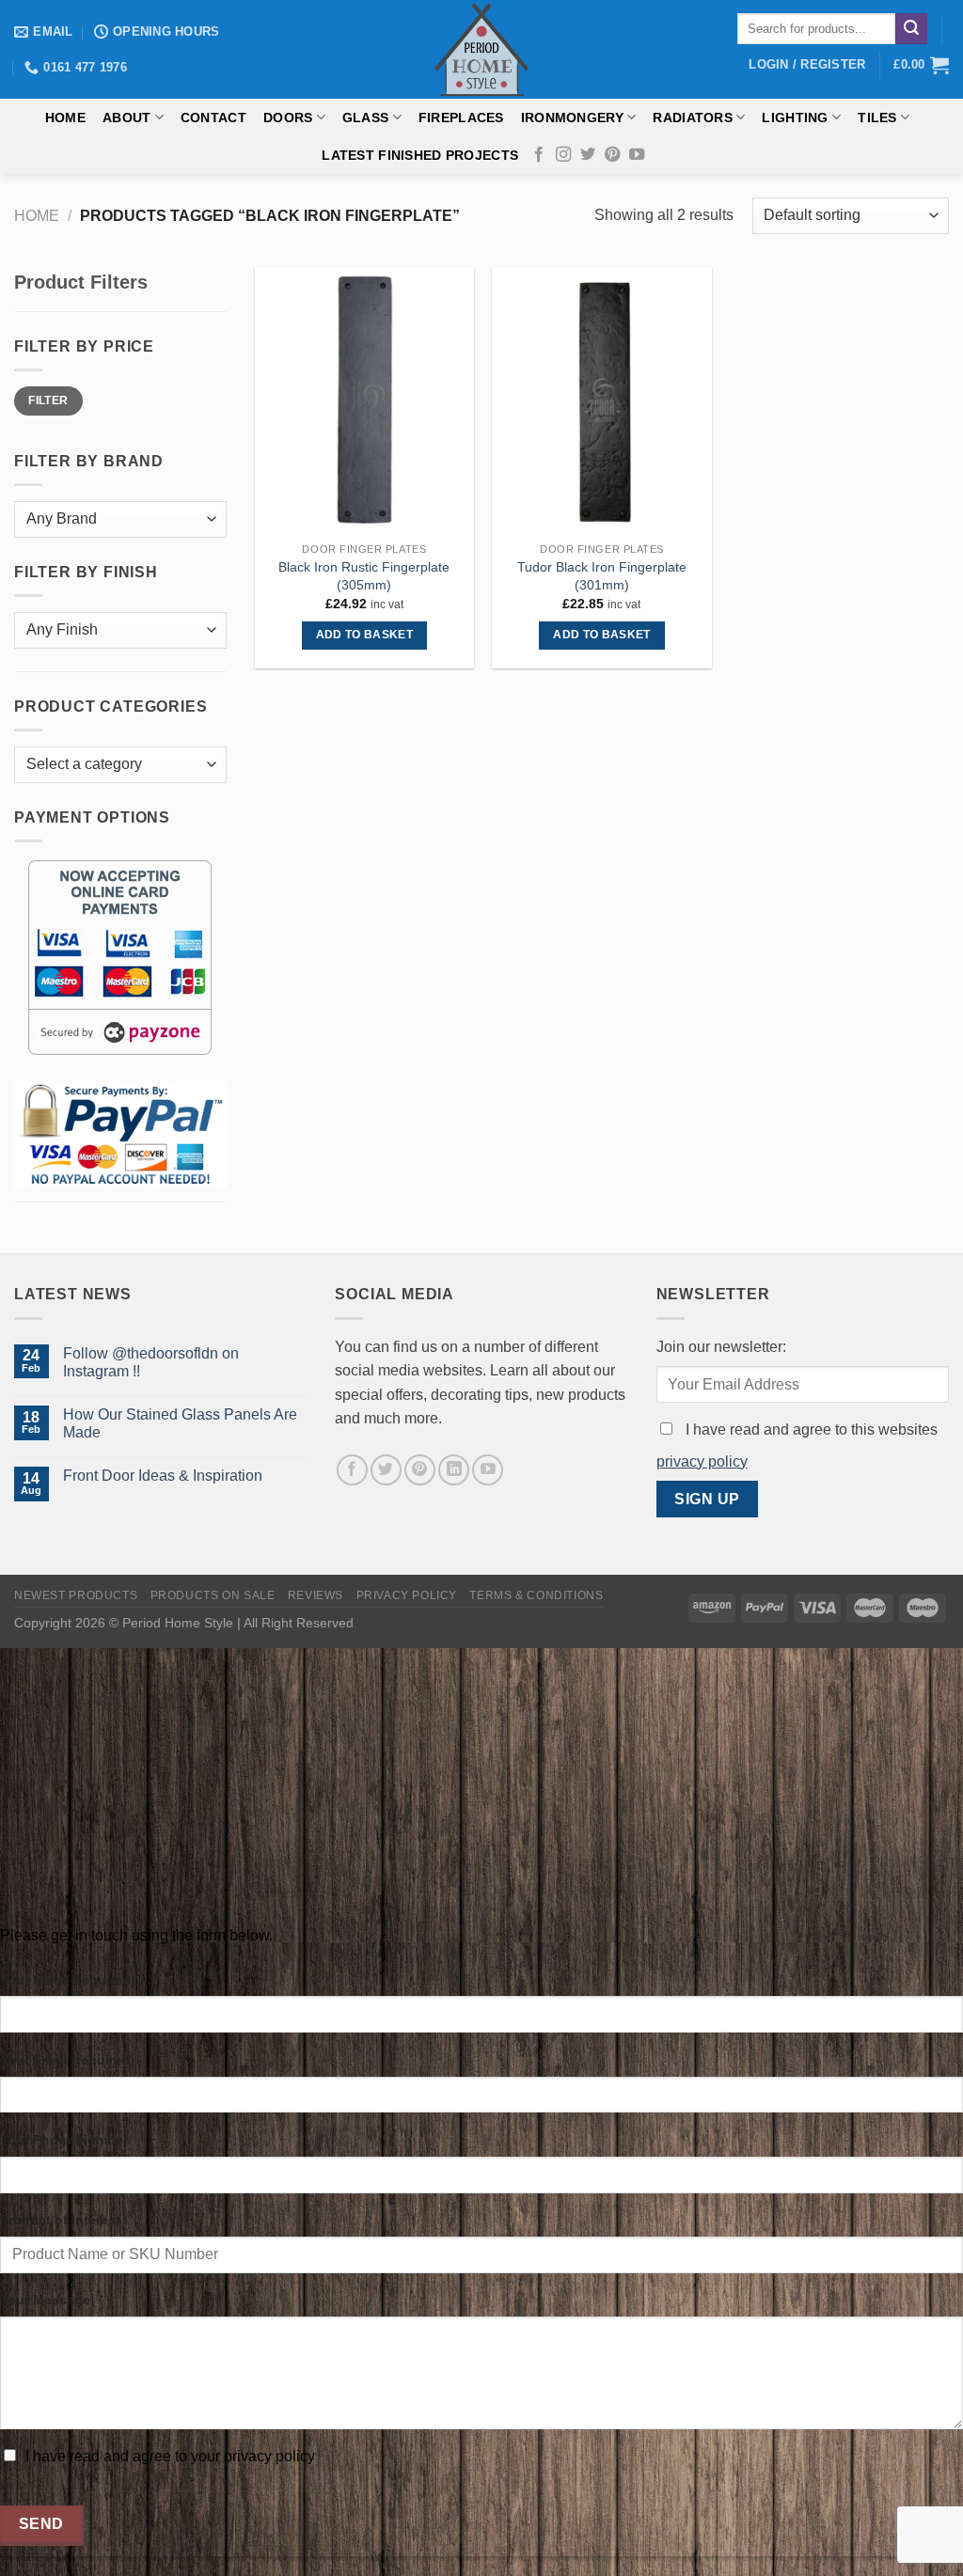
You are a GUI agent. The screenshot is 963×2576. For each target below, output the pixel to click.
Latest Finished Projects (420, 155)
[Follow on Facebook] (539, 155)
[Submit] (911, 29)
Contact (213, 118)
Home (65, 118)
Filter (48, 401)
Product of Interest (60, 2220)
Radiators (693, 118)
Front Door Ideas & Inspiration (163, 1476)
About (126, 118)
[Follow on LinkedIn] (454, 1470)
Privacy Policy (407, 1595)
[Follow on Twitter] (588, 155)
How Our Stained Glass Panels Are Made (180, 1423)
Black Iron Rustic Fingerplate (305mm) (364, 576)
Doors (288, 118)
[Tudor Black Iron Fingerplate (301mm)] (601, 400)
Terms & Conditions (536, 1595)
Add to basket (365, 635)
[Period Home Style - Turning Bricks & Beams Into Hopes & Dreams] (481, 49)
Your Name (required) (68, 1980)
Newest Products (76, 1595)
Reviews (316, 1595)
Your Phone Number (64, 2140)
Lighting (795, 118)
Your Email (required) (67, 2060)
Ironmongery (572, 118)
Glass (365, 118)
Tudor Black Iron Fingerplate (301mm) (602, 576)
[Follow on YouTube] (637, 155)
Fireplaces (461, 118)
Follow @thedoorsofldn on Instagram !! (151, 1362)
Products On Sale (213, 1595)
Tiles (877, 118)
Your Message (45, 2300)
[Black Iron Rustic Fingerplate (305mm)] (364, 400)
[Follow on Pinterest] (612, 155)
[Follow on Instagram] (563, 155)
